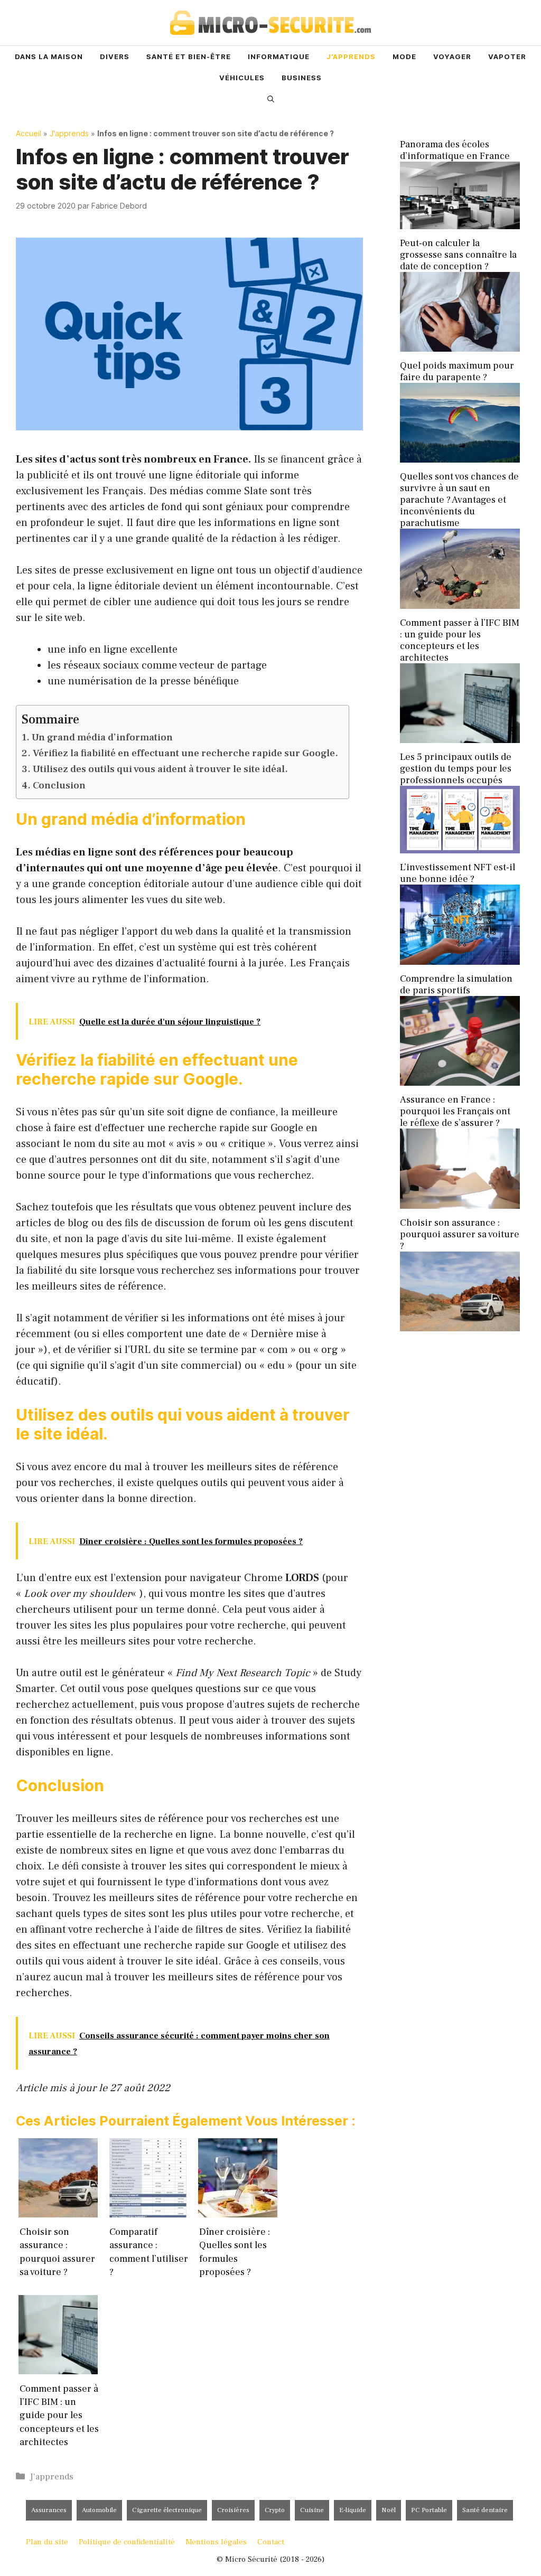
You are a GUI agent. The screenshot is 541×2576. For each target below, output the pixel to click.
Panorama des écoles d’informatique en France (455, 150)
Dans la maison (49, 57)
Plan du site (47, 2542)
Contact (271, 2542)
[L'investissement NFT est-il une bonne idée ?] (460, 962)
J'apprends (69, 133)
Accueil (29, 133)
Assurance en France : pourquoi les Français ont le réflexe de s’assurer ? (455, 1111)
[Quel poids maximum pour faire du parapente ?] (460, 460)
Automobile (99, 2510)
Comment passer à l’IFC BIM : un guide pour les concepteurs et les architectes (460, 640)
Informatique (279, 57)
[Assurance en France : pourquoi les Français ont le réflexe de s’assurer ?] (460, 1206)
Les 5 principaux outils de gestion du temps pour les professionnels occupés (456, 769)
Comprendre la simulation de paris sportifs (456, 985)
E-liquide (353, 2510)
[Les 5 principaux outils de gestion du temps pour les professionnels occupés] (460, 850)
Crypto (275, 2510)
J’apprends (351, 57)
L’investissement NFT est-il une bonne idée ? (458, 873)
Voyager (452, 57)
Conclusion (59, 785)
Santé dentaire (485, 2510)
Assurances (49, 2510)
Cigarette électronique (167, 2510)
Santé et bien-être (189, 57)
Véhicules (242, 78)
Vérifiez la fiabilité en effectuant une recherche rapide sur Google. (185, 753)
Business (302, 78)
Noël (389, 2510)
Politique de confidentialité (127, 2542)
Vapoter (507, 57)
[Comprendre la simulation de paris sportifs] (460, 1083)
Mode (404, 57)
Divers (115, 57)
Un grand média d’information (102, 737)
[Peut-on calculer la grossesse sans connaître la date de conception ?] (460, 349)
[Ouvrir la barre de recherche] (271, 99)
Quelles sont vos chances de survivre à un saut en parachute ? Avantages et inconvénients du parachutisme (459, 500)
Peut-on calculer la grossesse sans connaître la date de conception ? (458, 255)
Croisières (233, 2510)
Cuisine (312, 2510)
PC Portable (429, 2510)
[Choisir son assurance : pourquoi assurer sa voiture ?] (460, 1328)
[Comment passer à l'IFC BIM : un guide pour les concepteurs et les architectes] (460, 740)
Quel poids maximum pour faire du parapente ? (457, 372)
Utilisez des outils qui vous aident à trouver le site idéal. (160, 769)
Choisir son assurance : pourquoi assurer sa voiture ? (460, 1234)
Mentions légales (216, 2542)
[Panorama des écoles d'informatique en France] (460, 226)
